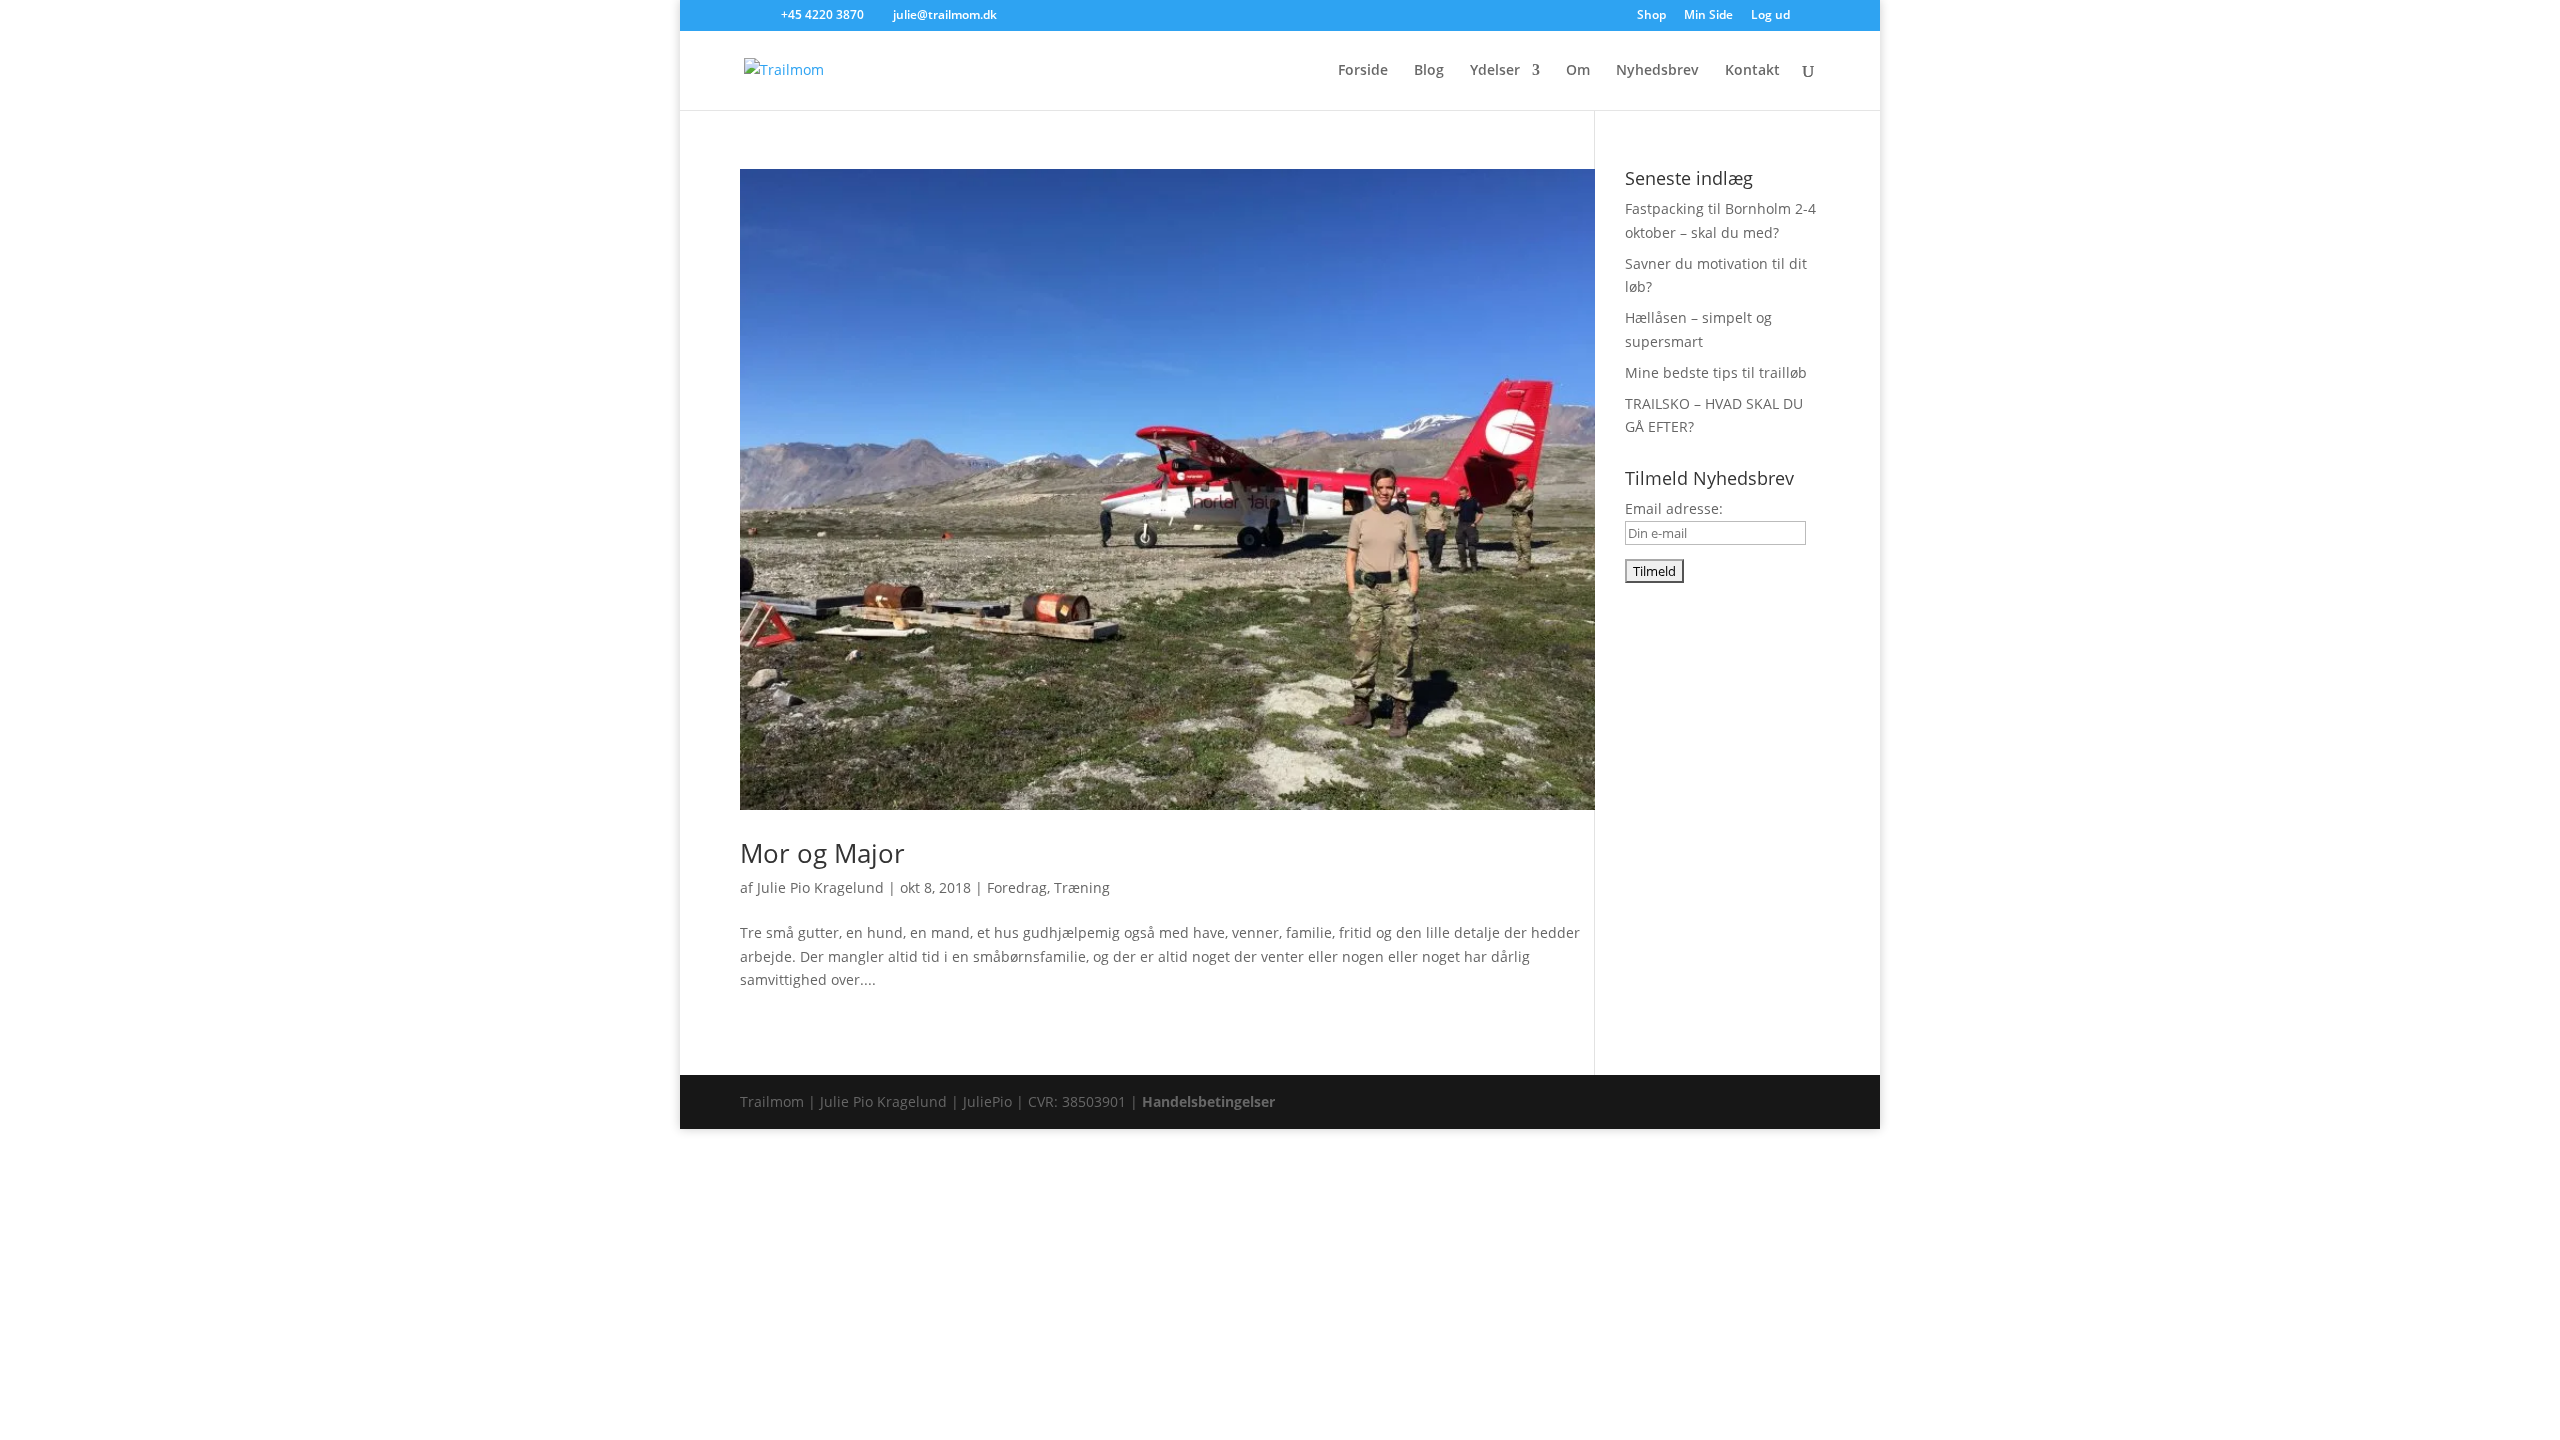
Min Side (1708, 16)
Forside (1363, 71)
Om (1578, 71)
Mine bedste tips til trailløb (1716, 372)
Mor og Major (822, 853)
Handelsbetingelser (1208, 1101)
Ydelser (1495, 71)
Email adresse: (1674, 508)
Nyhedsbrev (1657, 71)
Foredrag (1017, 887)
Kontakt (1752, 71)
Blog (1429, 71)
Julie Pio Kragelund (820, 887)
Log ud (1770, 16)
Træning (1082, 887)
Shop (1651, 16)
